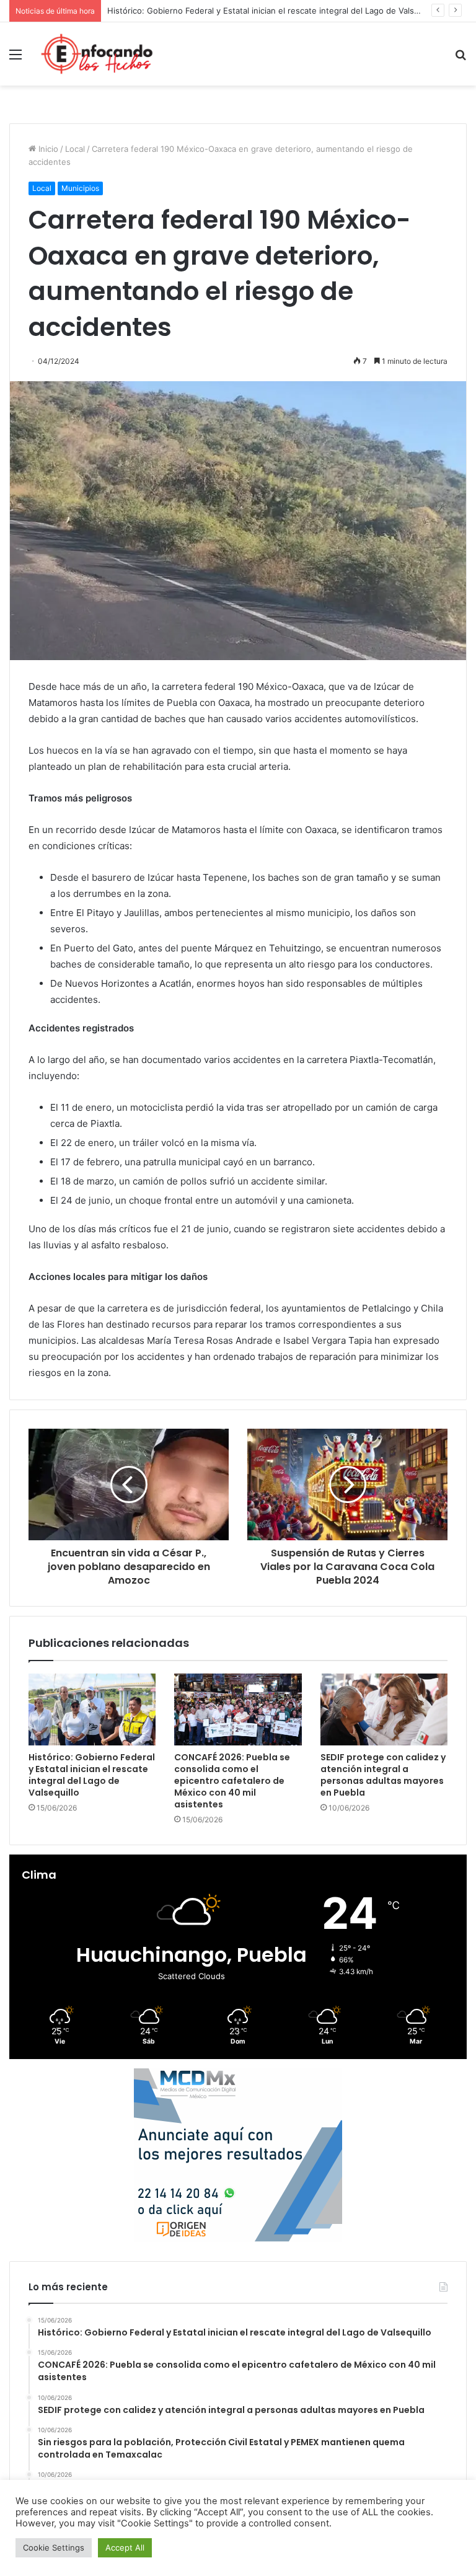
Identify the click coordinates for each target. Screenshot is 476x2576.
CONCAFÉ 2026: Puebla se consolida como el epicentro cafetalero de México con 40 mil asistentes (232, 1781)
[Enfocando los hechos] (97, 54)
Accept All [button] (125, 2547)
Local (75, 149)
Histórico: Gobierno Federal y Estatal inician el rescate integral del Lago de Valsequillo (92, 1775)
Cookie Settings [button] (54, 2547)
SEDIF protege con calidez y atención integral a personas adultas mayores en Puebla (383, 1775)
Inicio (47, 149)
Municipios (80, 188)
